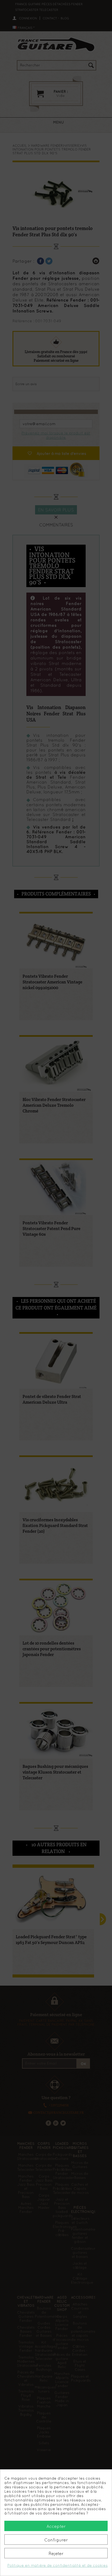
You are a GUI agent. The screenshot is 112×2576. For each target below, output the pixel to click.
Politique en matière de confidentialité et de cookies (57, 2565)
